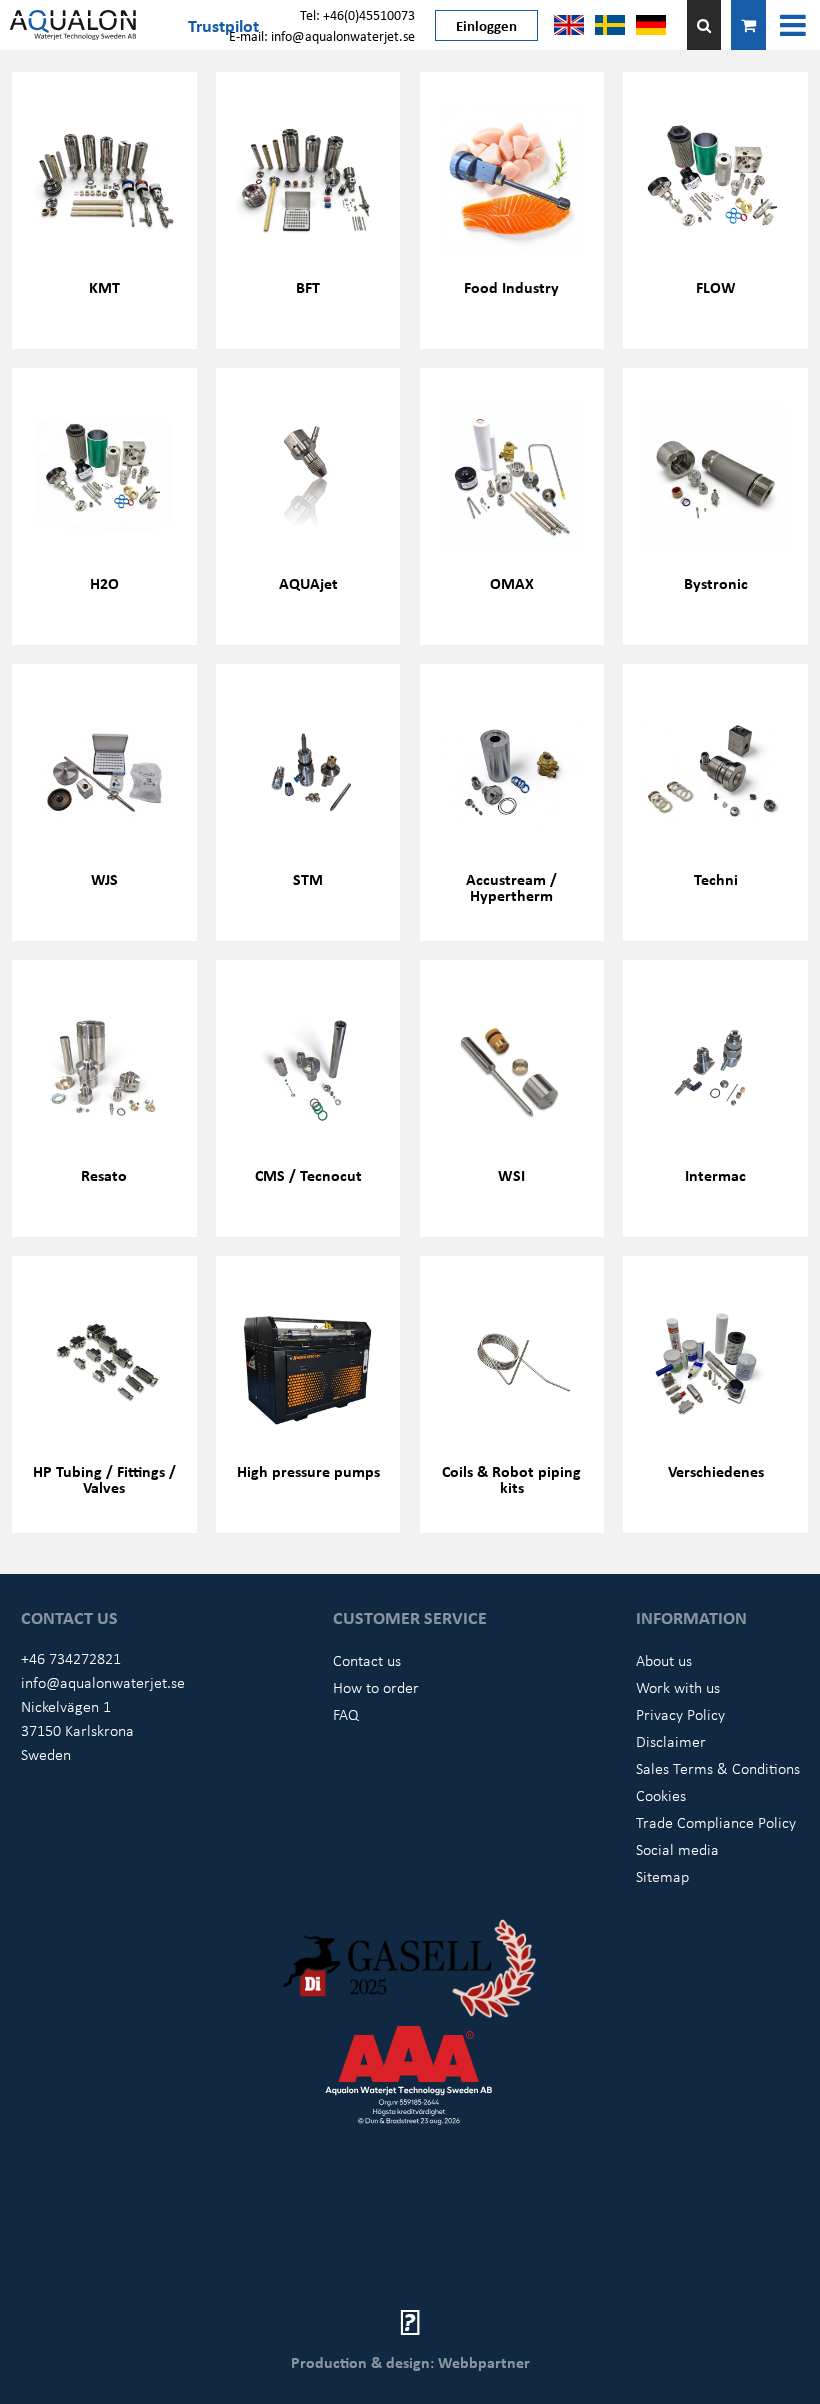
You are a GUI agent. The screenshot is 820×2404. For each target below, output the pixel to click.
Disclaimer (671, 1741)
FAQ (346, 1714)
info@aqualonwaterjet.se (103, 1682)
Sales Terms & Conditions (718, 1768)
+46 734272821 (71, 1658)
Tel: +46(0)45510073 (357, 14)
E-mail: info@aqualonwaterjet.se (322, 35)
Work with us (678, 1687)
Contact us (367, 1660)
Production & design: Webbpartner (410, 2362)
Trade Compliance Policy (716, 1822)
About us (664, 1660)
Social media (677, 1849)
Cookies (661, 1795)
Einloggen (486, 25)
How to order (376, 1687)
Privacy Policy (680, 1714)
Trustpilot (223, 25)
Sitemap (662, 1876)
